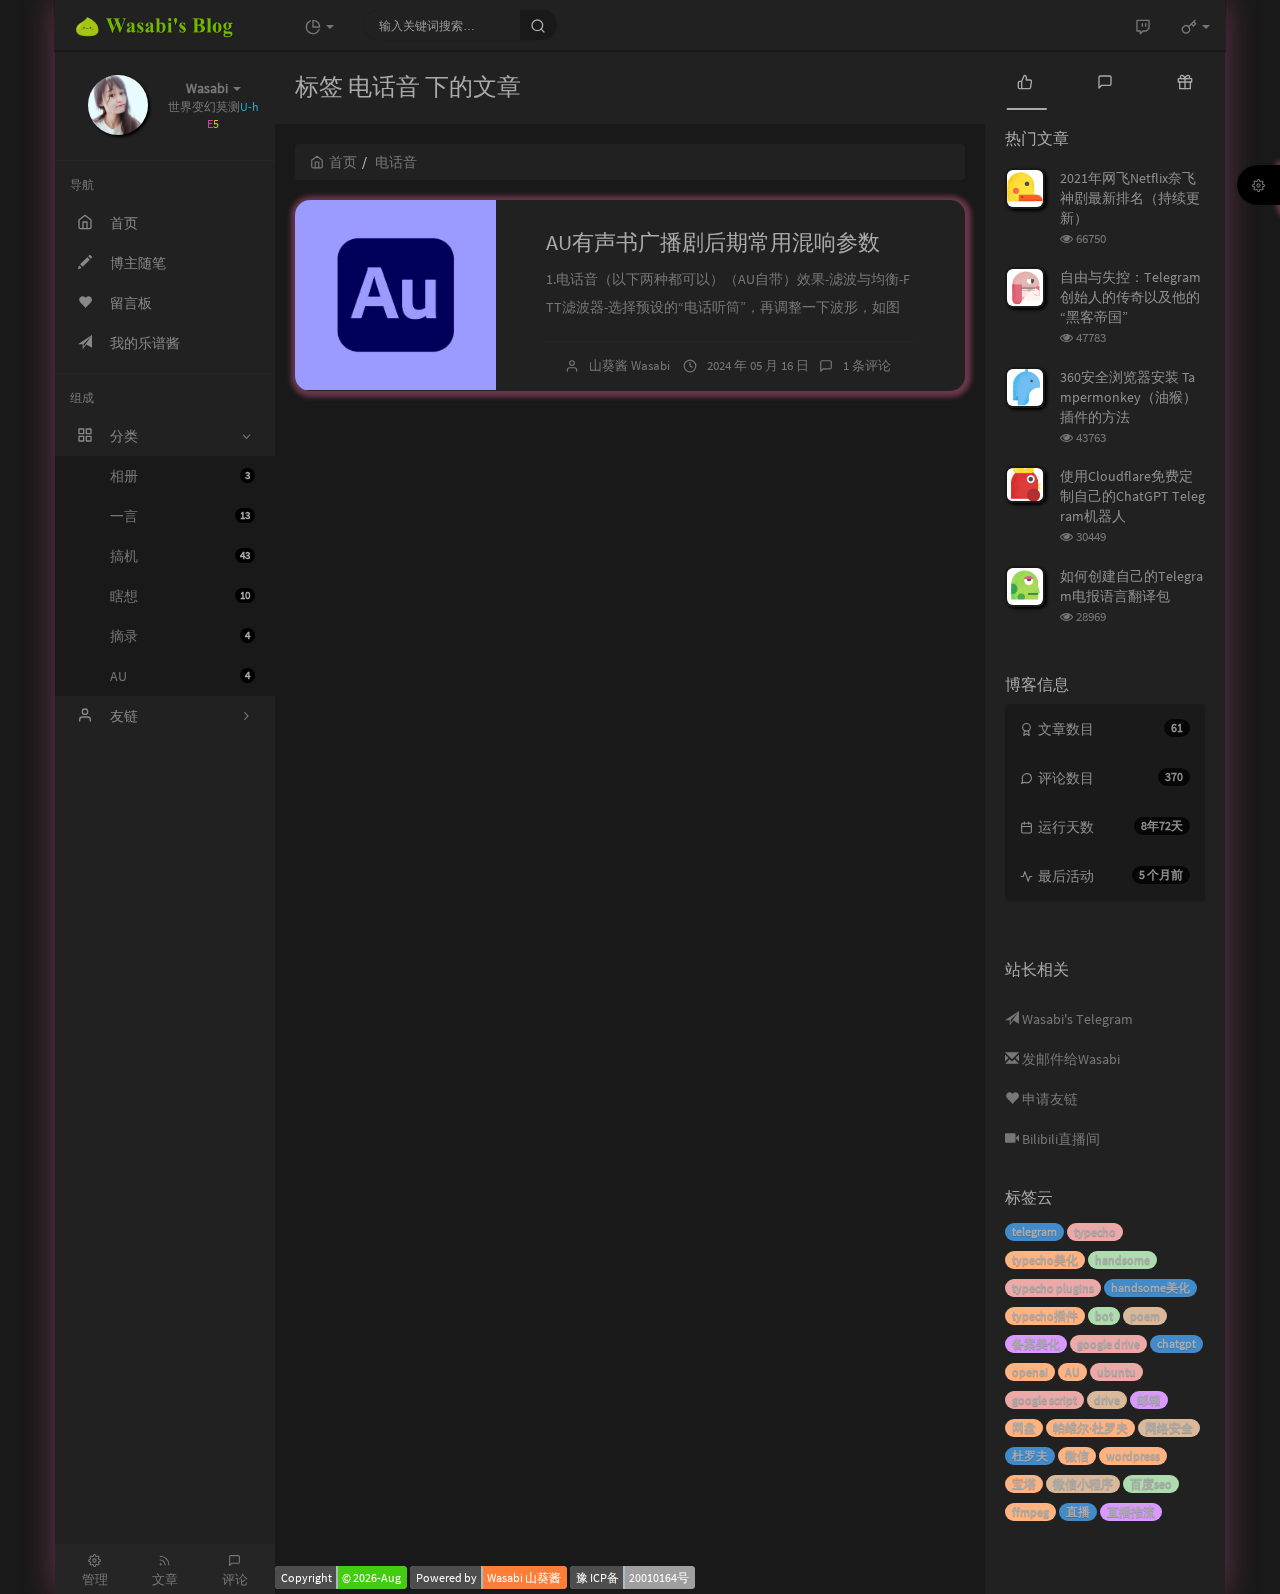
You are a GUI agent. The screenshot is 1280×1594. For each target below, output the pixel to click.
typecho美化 (1045, 1259)
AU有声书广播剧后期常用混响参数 (713, 242)
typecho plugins (1053, 1287)
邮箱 (1149, 1399)
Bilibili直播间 (1059, 1139)
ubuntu (1116, 1371)
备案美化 (1036, 1343)
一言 (180, 516)
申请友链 (1048, 1099)
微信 (1077, 1455)
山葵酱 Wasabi (629, 365)
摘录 (180, 636)
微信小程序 (1083, 1483)
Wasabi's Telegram (1076, 1019)
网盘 (1024, 1427)
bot (1104, 1315)
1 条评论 (867, 365)
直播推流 (1131, 1511)
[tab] (1025, 80)
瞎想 (180, 596)
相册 (180, 476)
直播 (1078, 1511)
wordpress (1133, 1455)
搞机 (180, 556)
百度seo (1151, 1483)
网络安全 (1169, 1427)
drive (1107, 1399)
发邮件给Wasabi (1069, 1059)
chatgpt (1176, 1343)
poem (1145, 1315)
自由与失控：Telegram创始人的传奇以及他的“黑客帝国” (1130, 297)
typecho (1095, 1231)
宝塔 (1024, 1483)
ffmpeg (1030, 1511)
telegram (1034, 1231)
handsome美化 (1150, 1287)
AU (180, 676)
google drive (1108, 1343)
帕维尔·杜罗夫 (1090, 1427)
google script (1044, 1399)
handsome (1122, 1259)
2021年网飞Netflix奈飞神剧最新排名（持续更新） (1130, 198)
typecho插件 (1045, 1315)
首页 (343, 162)
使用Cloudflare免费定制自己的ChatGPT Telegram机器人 (1132, 496)
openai (1030, 1371)
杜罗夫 (1030, 1455)
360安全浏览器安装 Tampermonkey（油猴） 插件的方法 (1128, 397)
